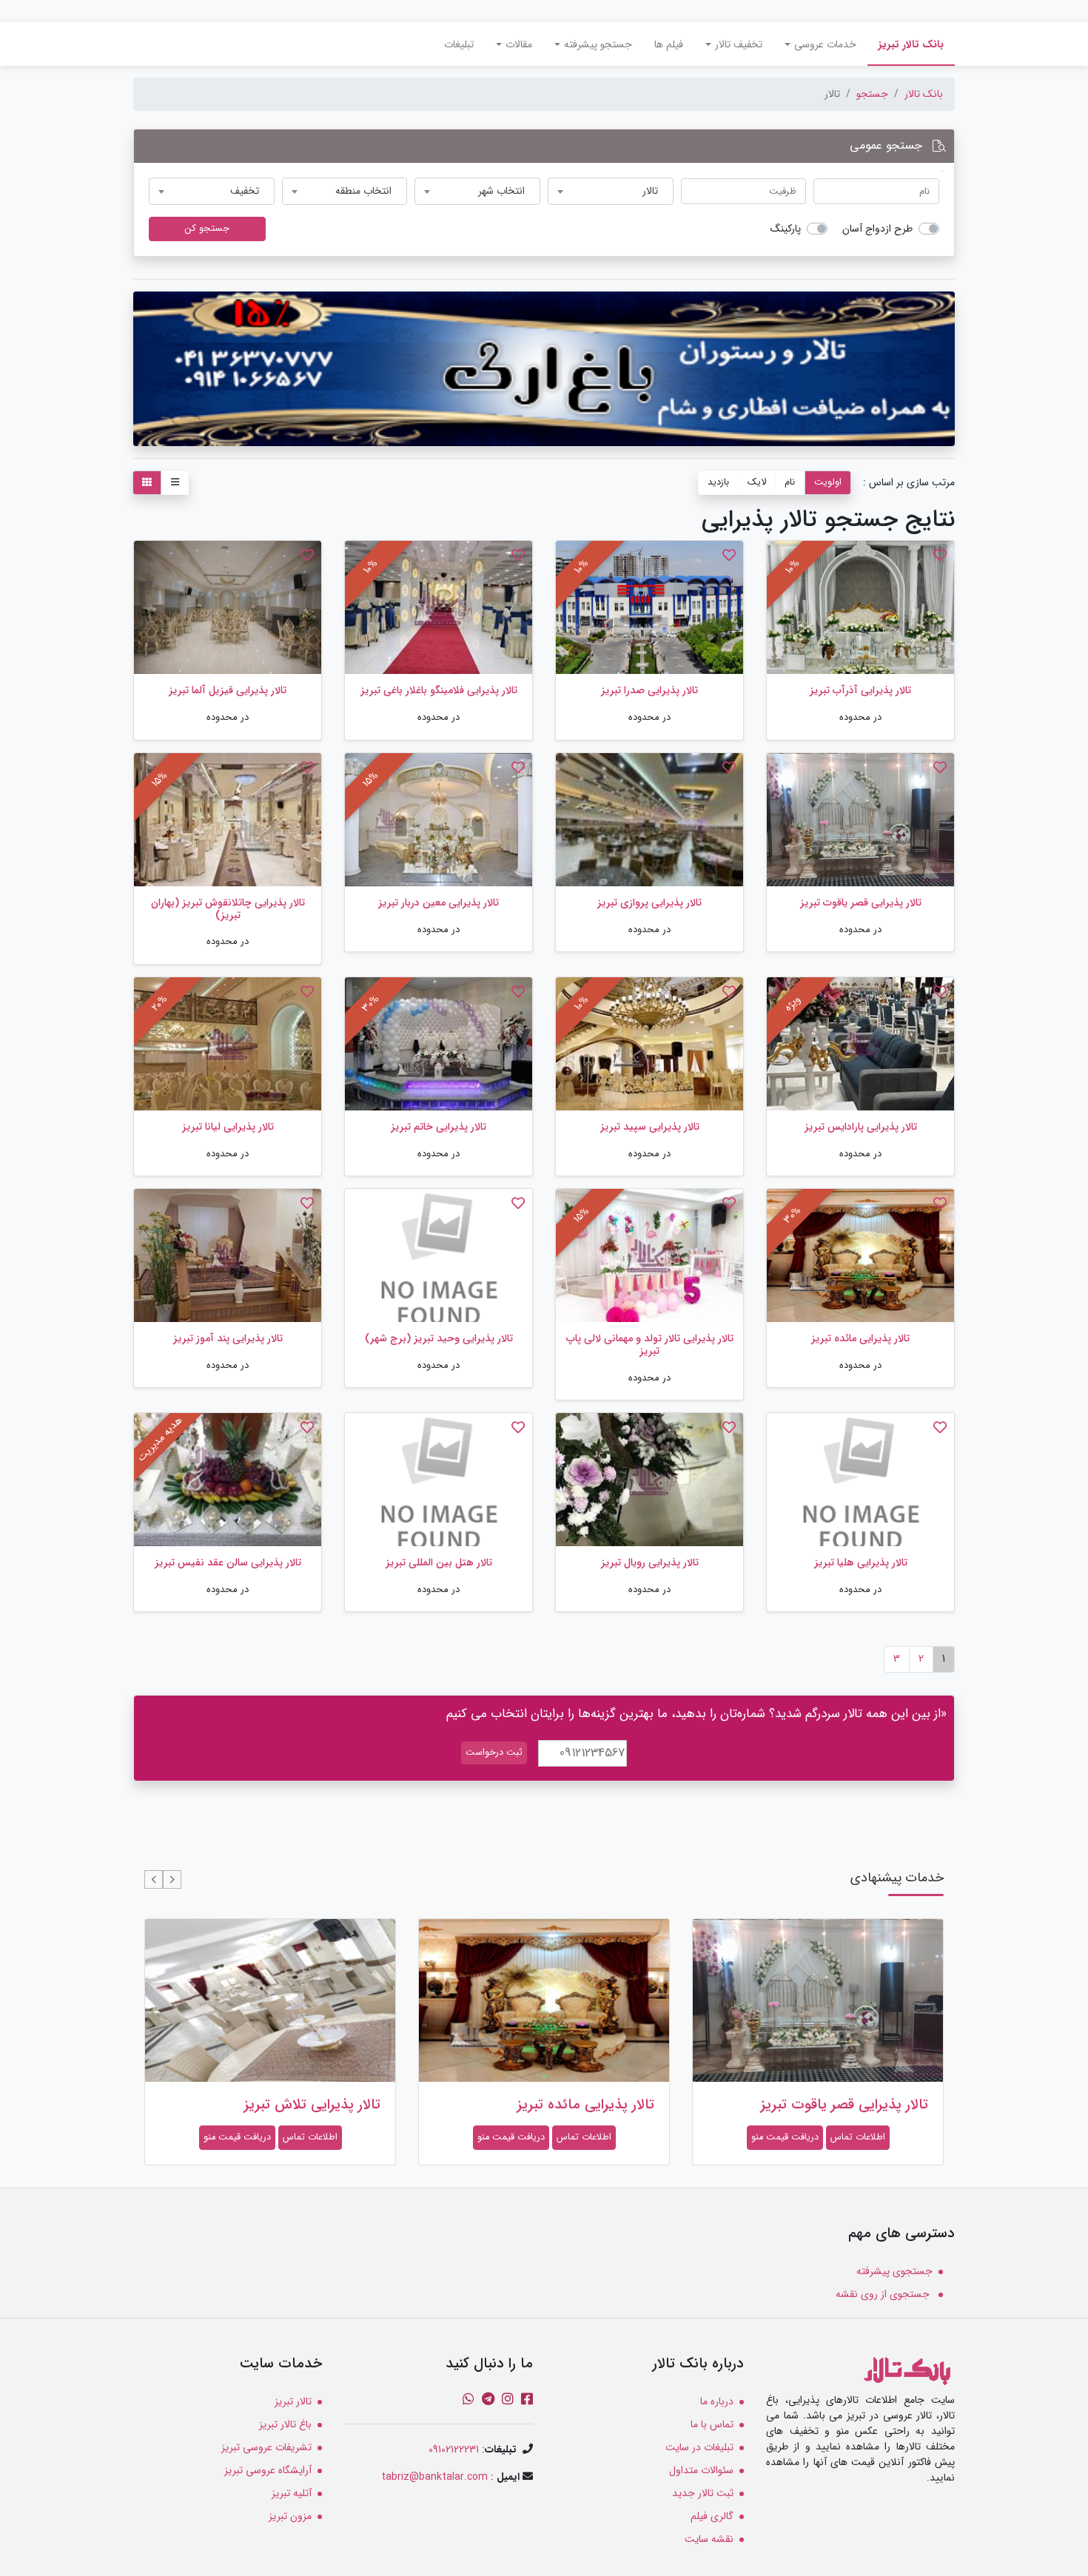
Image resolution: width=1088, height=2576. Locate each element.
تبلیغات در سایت (699, 2447)
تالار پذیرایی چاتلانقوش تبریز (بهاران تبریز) (228, 909)
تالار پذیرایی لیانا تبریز (228, 1127)
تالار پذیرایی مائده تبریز (860, 1338)
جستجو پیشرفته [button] (598, 44)
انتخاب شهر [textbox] (501, 191)
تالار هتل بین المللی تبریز (439, 1562)
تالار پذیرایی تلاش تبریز (312, 2105)
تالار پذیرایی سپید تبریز (650, 1127)
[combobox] (611, 191)
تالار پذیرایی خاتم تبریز (439, 1127)
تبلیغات (459, 44)
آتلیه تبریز (292, 2493)
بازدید (718, 482)
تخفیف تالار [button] (739, 44)
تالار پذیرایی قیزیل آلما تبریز (228, 690)
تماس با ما (712, 2424)
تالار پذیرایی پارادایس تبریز (861, 1127)
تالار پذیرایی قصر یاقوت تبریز (861, 903)
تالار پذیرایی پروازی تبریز (649, 903)
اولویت (828, 482)
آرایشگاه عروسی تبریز (268, 2470)
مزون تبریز (290, 2516)
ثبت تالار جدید (703, 2493)
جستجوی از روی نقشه (884, 2294)
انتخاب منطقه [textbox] (363, 191)
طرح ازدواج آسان (877, 229)
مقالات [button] (519, 44)
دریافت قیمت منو (785, 2137)
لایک (757, 482)
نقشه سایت (709, 2539)
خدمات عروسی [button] (825, 44)
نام (790, 482)
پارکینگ (786, 229)
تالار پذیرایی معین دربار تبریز (439, 903)
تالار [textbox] (650, 191)
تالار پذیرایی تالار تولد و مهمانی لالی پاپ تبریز (650, 1345)
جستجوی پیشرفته (894, 2271)
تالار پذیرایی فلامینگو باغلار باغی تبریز (439, 690)
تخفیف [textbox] (245, 191)
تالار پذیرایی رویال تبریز (650, 1562)
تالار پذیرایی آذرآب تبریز (860, 690)
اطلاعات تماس (858, 2137)
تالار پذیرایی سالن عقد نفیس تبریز (228, 1562)
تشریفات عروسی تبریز (266, 2447)
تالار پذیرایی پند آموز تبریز (228, 1338)
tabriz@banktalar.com (434, 2477)
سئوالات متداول (701, 2470)
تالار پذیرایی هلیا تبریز (861, 1562)
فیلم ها (669, 44)
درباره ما (717, 2401)
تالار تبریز (293, 2401)
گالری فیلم (712, 2516)
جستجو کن (207, 229)
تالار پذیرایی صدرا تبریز (649, 690)
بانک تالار (924, 94)
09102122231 (454, 2449)
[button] (172, 1879)
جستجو (872, 94)
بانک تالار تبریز (906, 44)
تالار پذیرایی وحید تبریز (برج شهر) (439, 1338)
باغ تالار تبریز (285, 2424)
